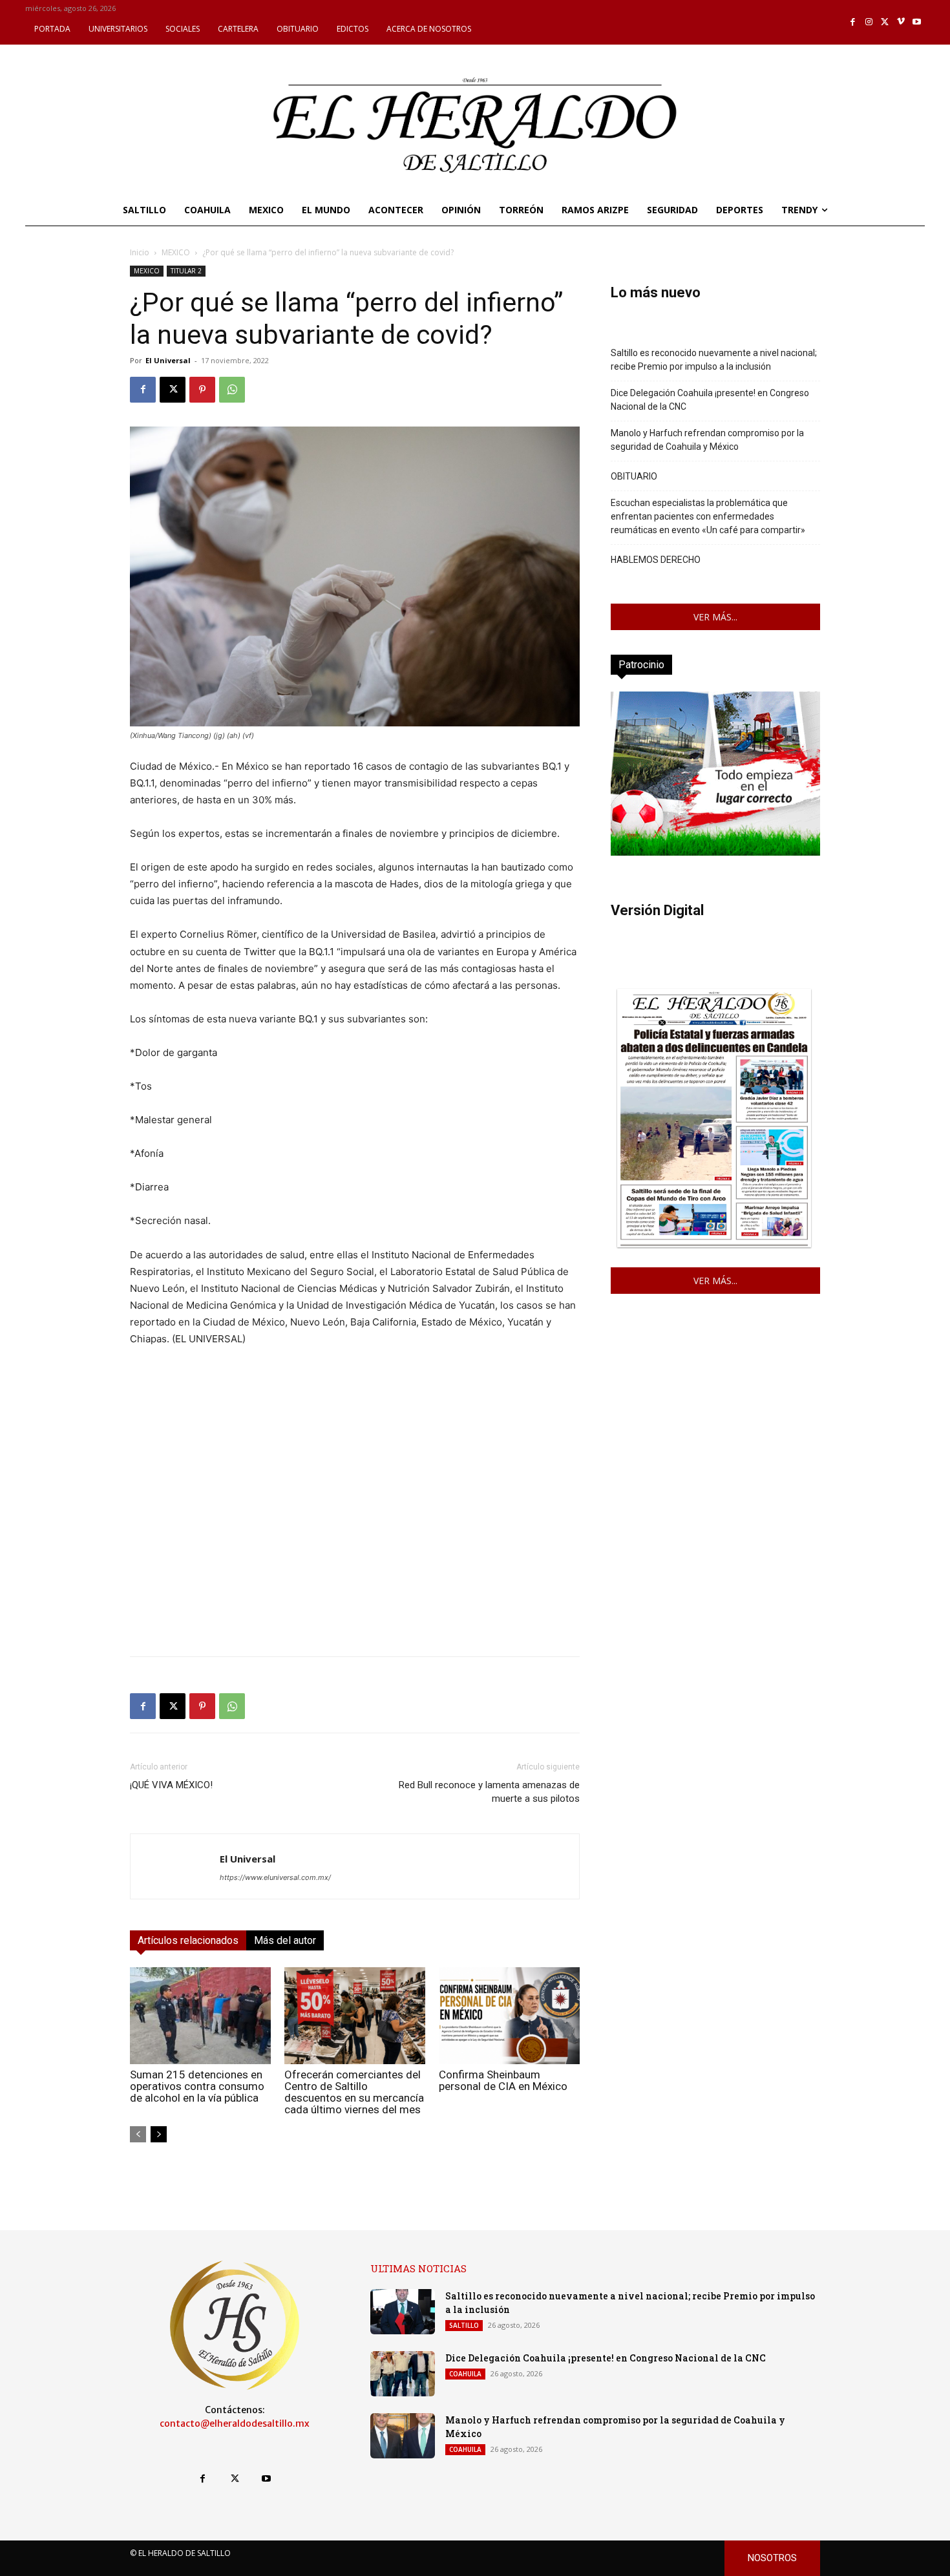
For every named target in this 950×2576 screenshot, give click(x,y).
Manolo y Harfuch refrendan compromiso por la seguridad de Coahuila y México (707, 440)
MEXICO (176, 252)
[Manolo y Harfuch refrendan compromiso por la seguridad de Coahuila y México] (403, 2436)
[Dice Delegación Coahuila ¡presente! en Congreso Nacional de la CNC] (403, 2374)
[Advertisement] (355, 1556)
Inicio (140, 252)
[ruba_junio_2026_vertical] (715, 852)
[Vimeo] (901, 22)
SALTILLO (464, 2325)
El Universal (168, 360)
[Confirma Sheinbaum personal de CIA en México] (509, 2016)
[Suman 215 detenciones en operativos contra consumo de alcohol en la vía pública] (200, 2016)
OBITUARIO (634, 476)
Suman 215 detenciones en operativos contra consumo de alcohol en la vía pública (197, 2086)
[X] (885, 22)
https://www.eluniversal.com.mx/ (275, 1877)
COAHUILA (465, 2374)
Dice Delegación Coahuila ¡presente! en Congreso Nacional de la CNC (710, 400)
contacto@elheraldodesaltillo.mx (235, 2423)
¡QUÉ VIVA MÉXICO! (171, 1785)
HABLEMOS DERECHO (656, 560)
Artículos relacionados (188, 1940)
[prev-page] (138, 2134)
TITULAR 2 (186, 271)
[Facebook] (853, 22)
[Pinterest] (202, 390)
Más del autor (285, 1940)
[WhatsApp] (232, 390)
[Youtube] (917, 22)
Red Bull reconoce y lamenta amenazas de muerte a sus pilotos (489, 1792)
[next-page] (159, 2134)
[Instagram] (869, 22)
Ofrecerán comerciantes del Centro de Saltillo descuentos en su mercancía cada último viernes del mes (354, 2092)
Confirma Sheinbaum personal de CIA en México (503, 2080)
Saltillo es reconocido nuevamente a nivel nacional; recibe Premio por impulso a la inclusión (714, 360)
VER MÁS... (715, 617)
